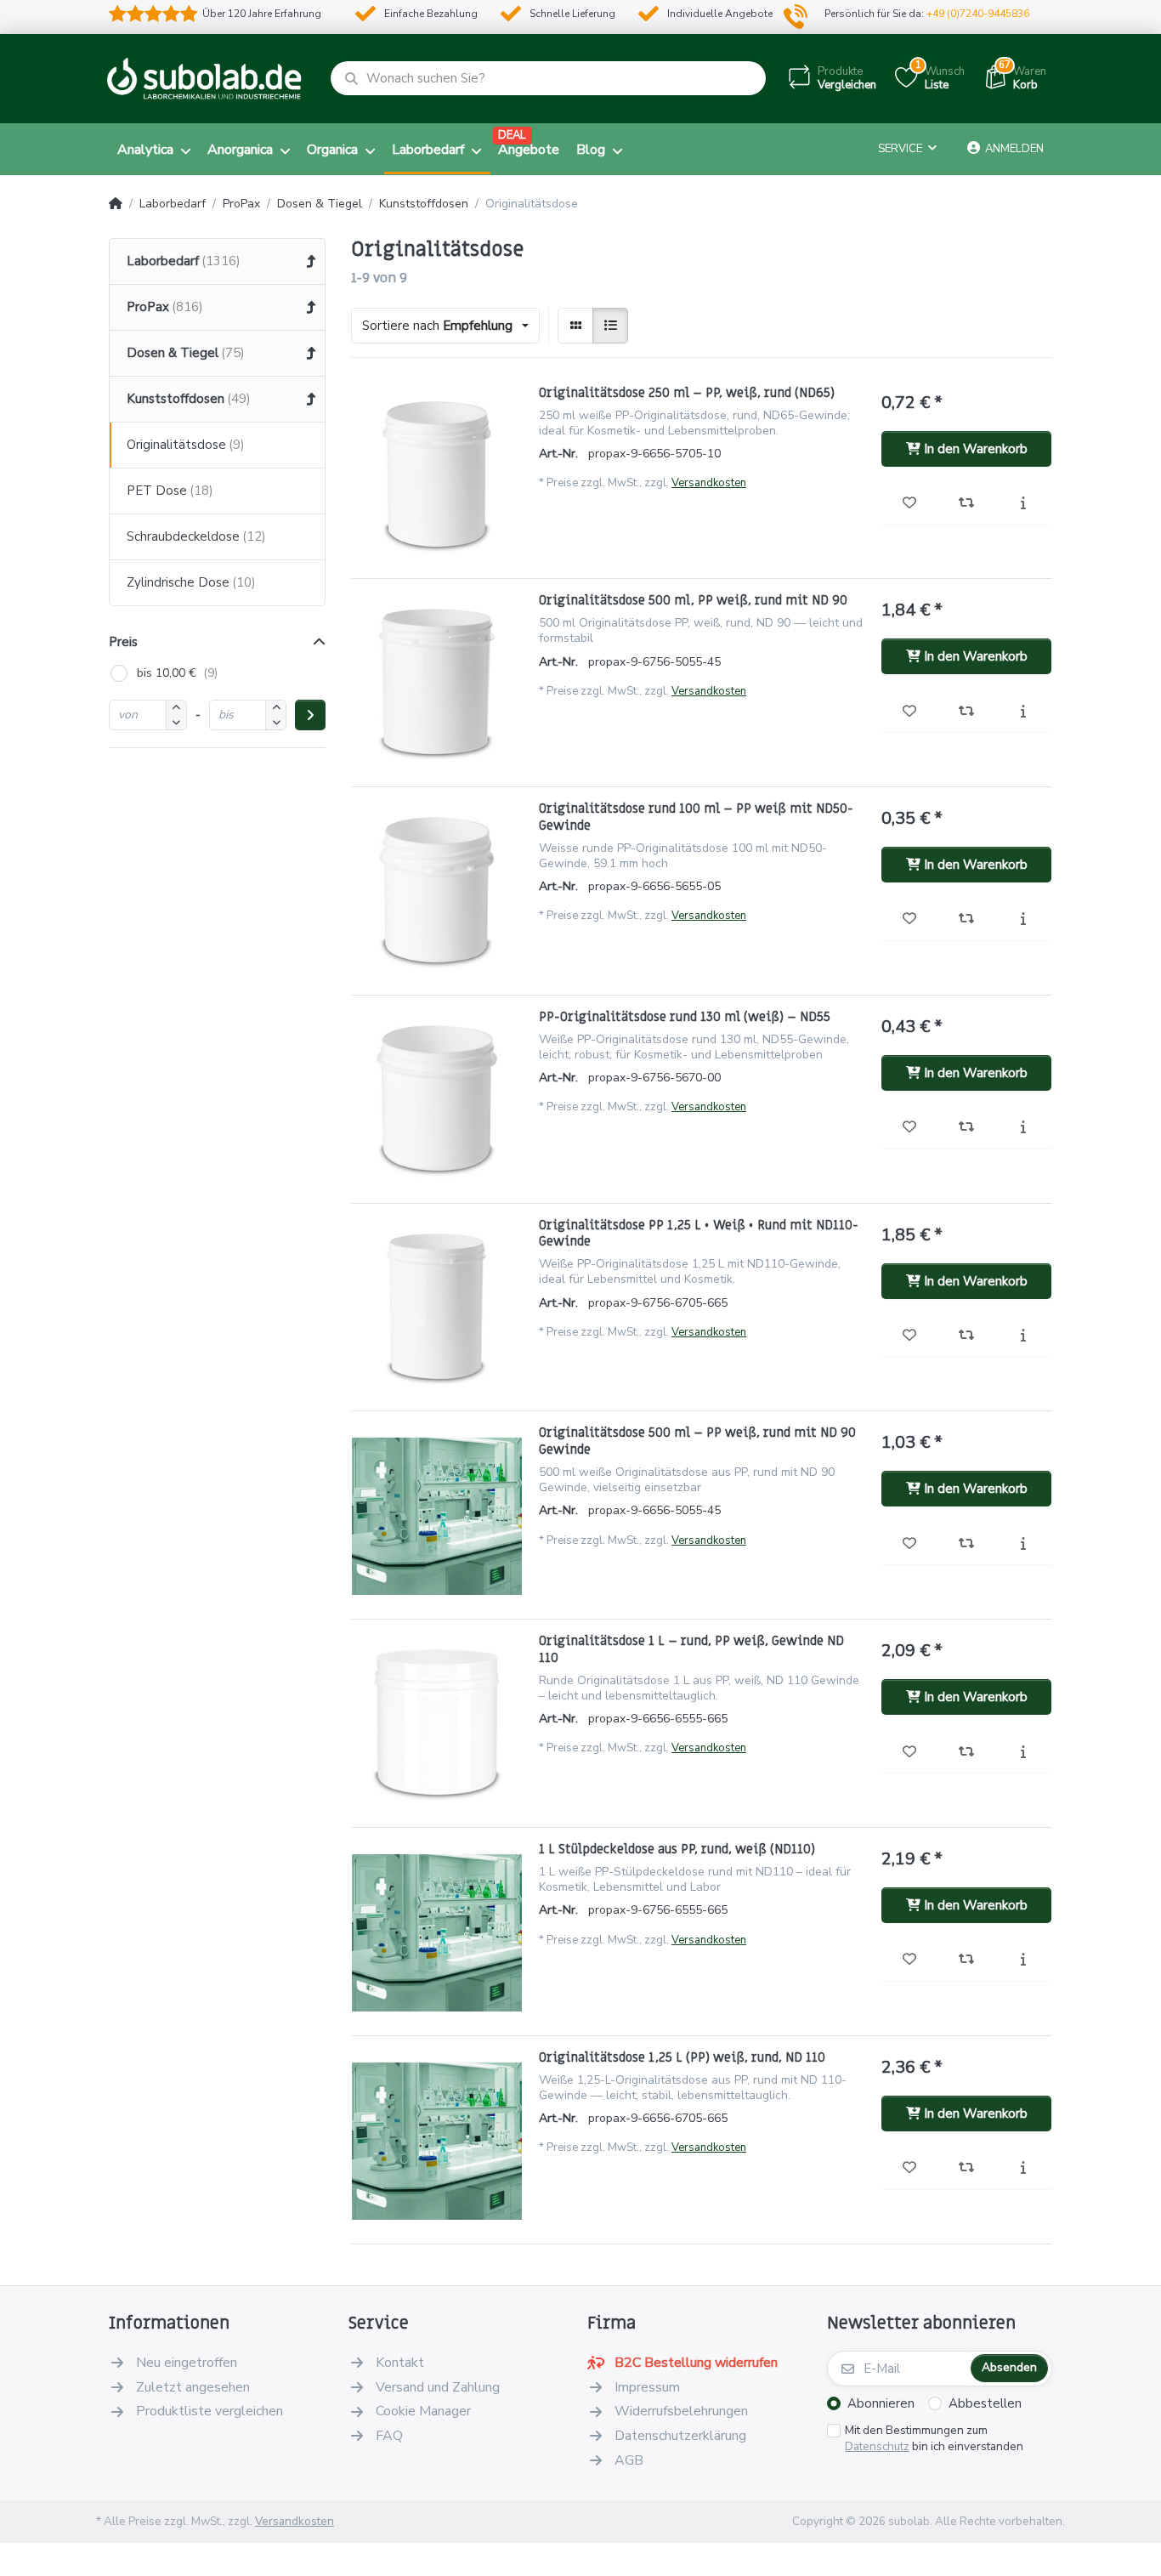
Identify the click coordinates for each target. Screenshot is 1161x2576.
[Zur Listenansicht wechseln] (610, 326)
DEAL (512, 135)
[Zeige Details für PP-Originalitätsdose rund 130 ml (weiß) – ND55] (437, 1094)
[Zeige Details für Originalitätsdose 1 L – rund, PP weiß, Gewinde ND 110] (437, 1718)
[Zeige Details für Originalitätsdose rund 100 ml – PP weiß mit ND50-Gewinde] (437, 886)
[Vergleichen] (967, 504)
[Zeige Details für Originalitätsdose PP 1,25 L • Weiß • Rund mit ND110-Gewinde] (437, 1302)
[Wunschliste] (910, 504)
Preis (123, 642)
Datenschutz (877, 2446)
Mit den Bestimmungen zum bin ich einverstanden (934, 2439)
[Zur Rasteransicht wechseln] (575, 326)
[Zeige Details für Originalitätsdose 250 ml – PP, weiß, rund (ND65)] (437, 470)
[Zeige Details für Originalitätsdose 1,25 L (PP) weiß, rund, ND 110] (437, 2135)
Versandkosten (709, 483)
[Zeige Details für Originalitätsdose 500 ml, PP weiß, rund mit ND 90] (437, 678)
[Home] (116, 204)
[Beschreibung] (1023, 504)
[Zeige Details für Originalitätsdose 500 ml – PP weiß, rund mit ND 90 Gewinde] (437, 1510)
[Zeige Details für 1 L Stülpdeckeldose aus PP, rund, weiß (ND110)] (437, 1926)
